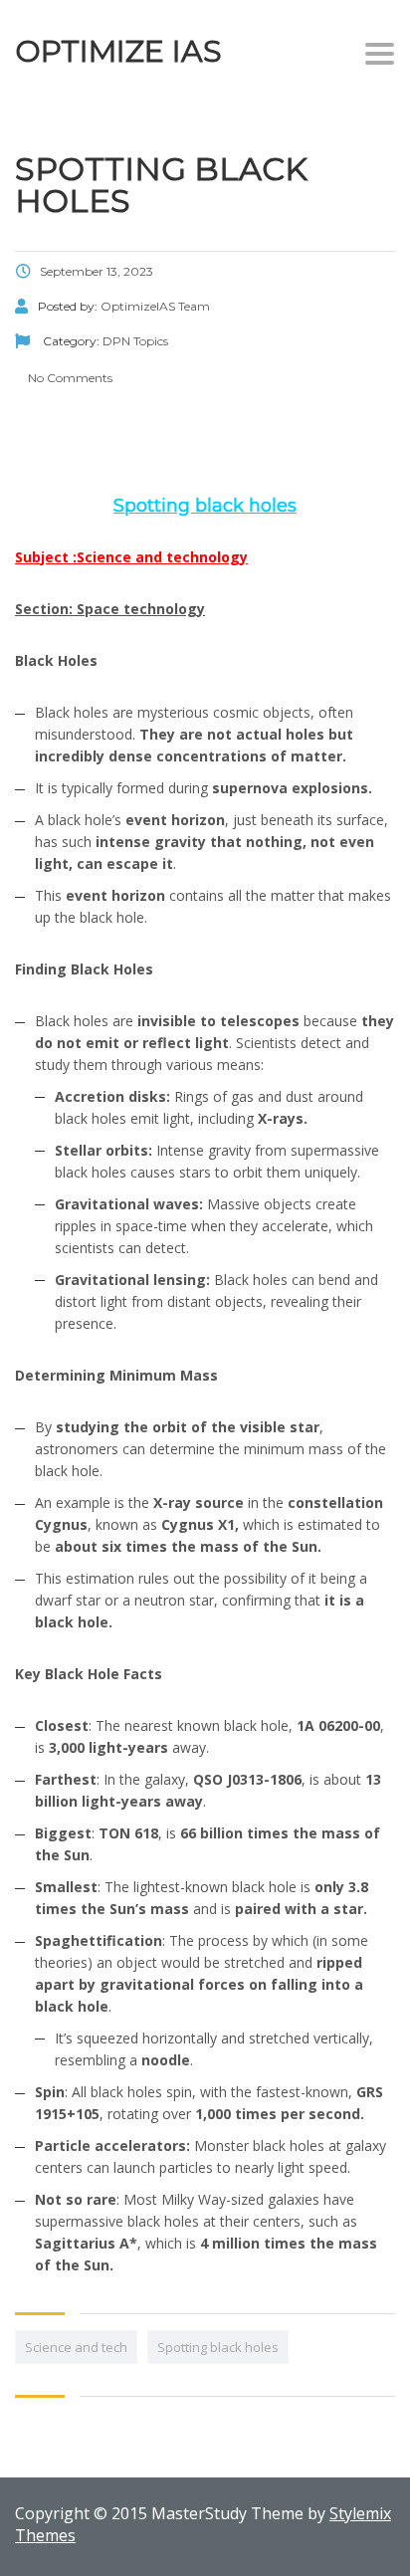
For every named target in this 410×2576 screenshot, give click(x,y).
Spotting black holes (218, 2347)
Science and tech (76, 2347)
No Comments (69, 378)
